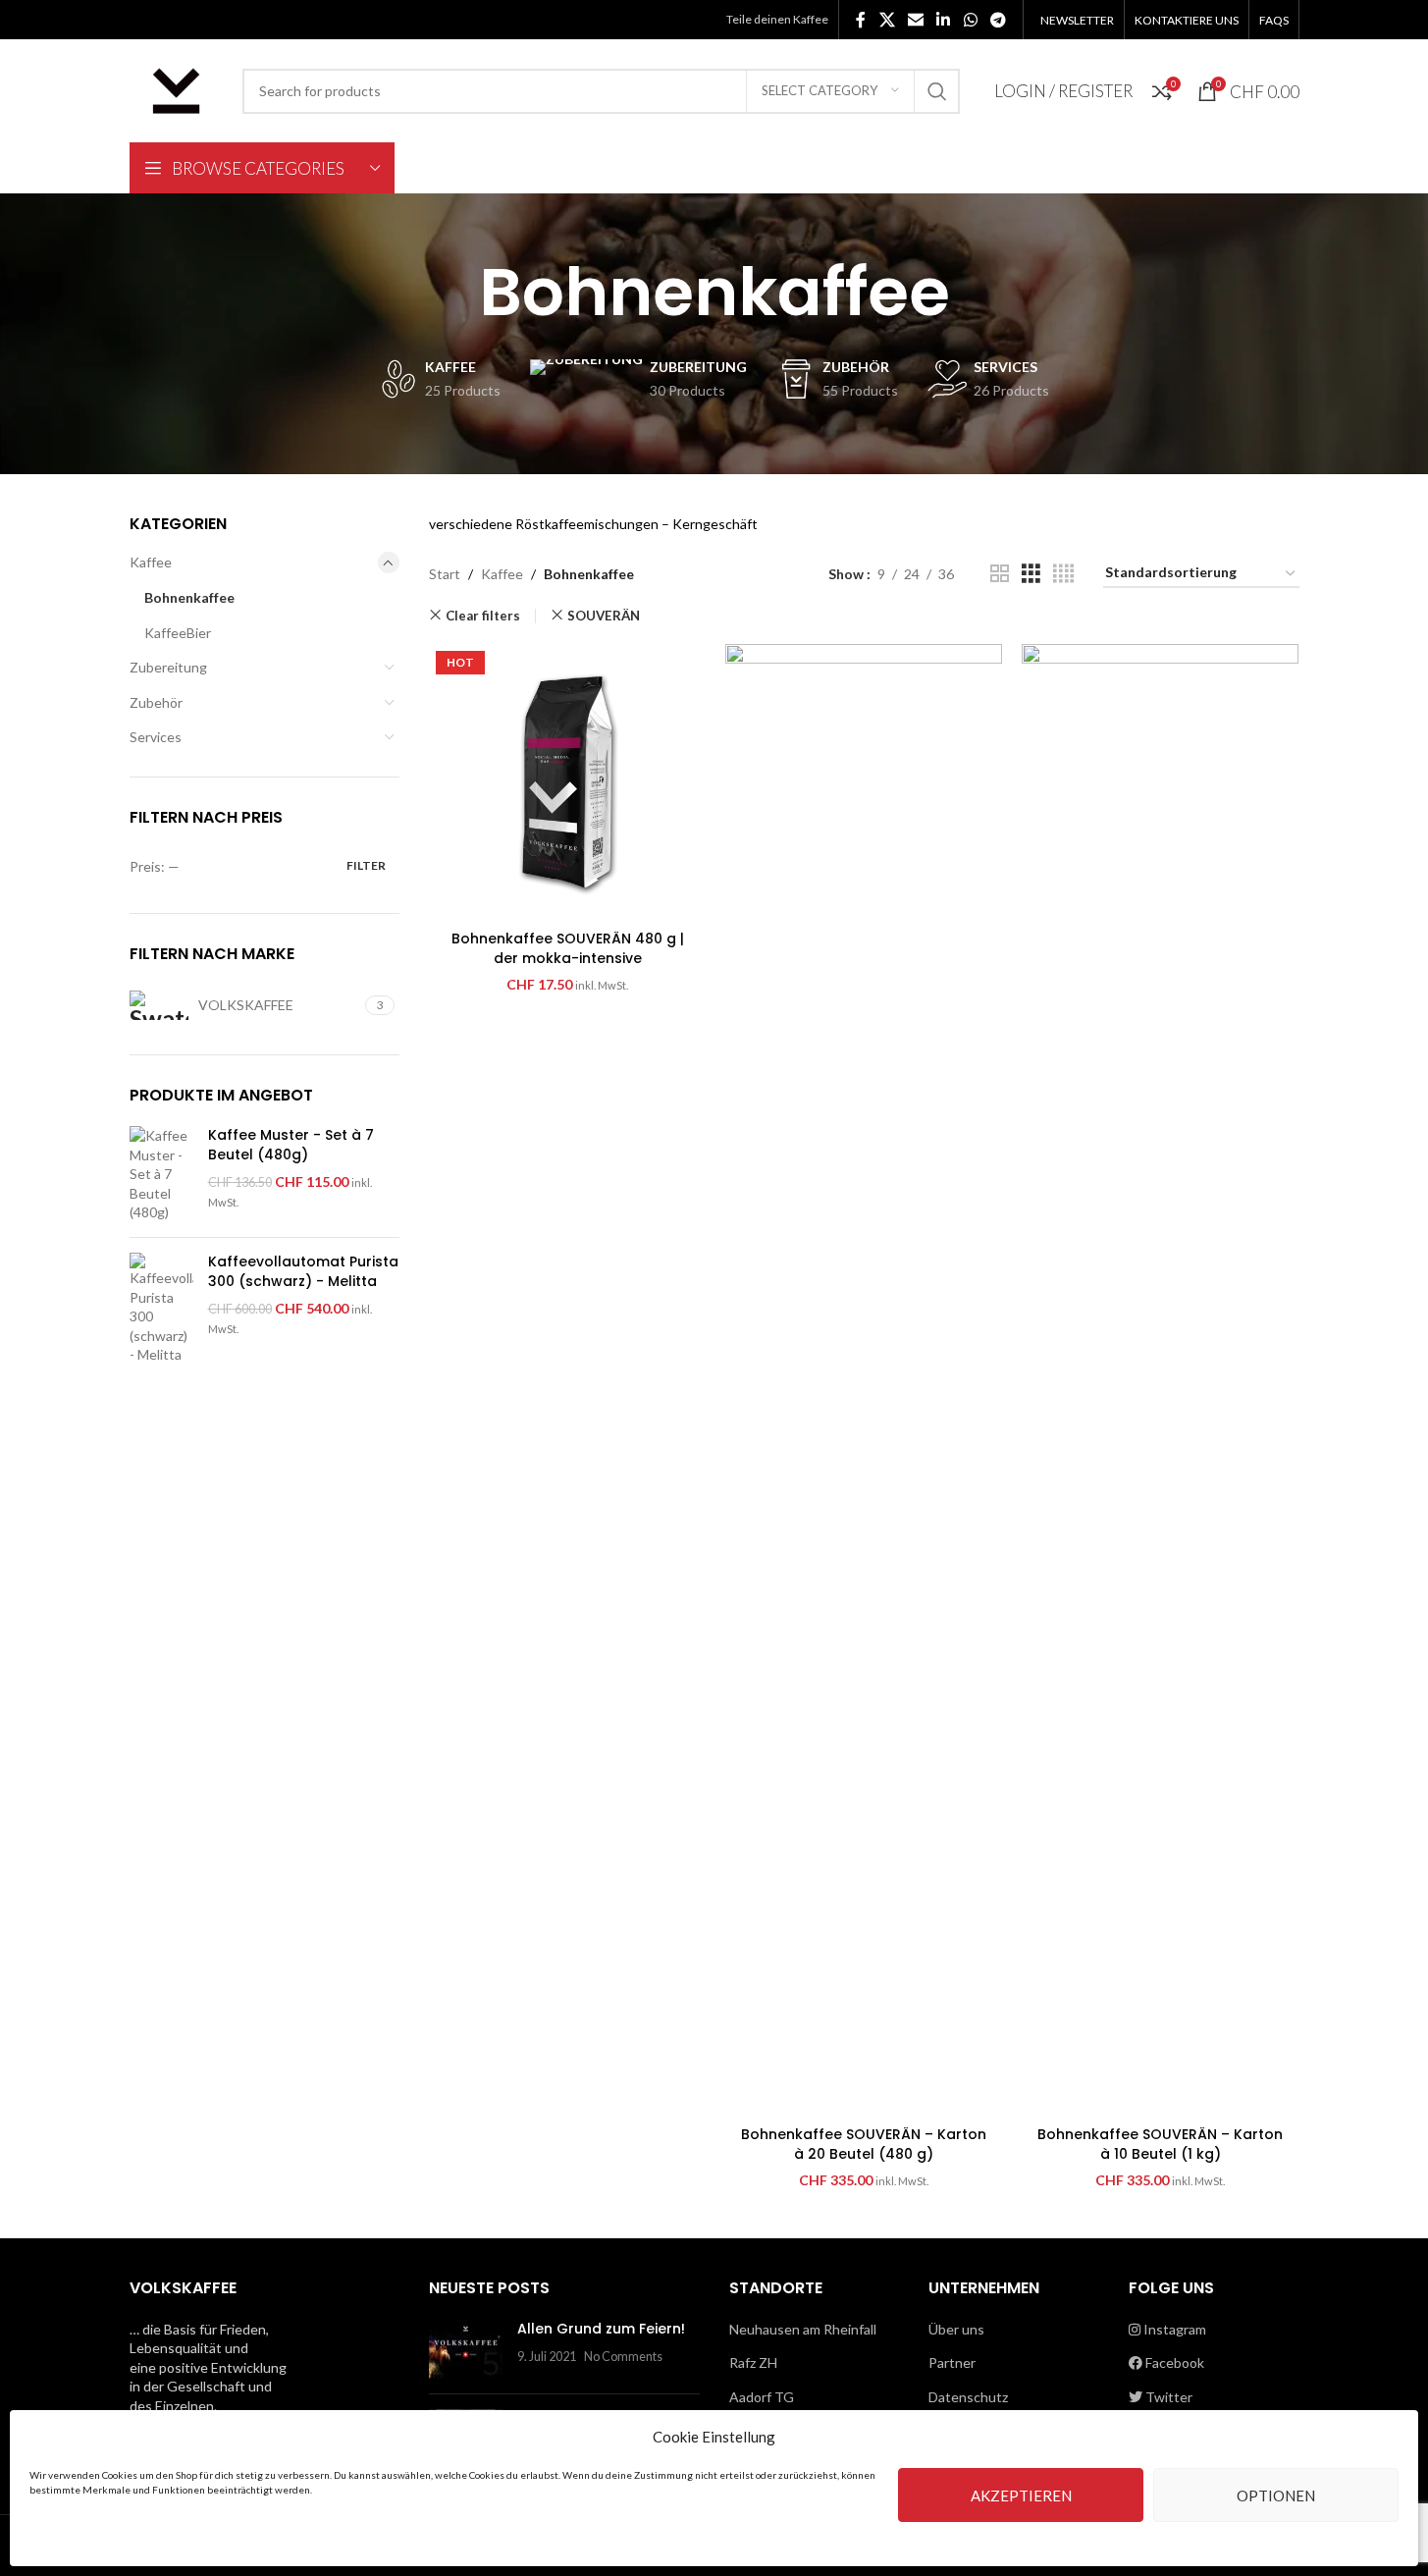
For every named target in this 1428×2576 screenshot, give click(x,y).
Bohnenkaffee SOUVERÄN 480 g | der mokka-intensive (568, 948)
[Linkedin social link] (944, 20)
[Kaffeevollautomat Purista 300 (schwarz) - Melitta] (161, 1309)
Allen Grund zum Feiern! (601, 2329)
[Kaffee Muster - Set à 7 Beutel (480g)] (161, 1174)
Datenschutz (968, 2397)
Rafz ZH (753, 2362)
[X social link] (887, 20)
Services (156, 737)
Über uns (956, 2329)
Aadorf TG (762, 2397)
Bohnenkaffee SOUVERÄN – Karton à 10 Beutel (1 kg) (1160, 2144)
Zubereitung (168, 667)
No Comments (623, 2357)
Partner (952, 2362)
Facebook (1173, 2362)
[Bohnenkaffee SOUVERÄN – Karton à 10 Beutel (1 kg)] (1160, 1380)
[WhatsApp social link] (970, 20)
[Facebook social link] (861, 20)
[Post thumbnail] (466, 2349)
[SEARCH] (937, 91)
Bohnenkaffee (189, 597)
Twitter (1167, 2397)
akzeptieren (1021, 2495)
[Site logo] (176, 89)
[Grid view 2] (1000, 574)
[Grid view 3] (1031, 574)
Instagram (1173, 2329)
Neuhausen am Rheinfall (803, 2329)
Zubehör (156, 702)
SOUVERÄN (604, 616)
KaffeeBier (178, 633)
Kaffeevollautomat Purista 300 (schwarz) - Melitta (303, 1272)
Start (445, 574)
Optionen (1276, 2495)
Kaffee (151, 562)
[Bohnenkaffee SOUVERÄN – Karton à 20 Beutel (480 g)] (864, 1380)
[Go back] (454, 293)
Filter (366, 865)
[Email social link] (915, 20)
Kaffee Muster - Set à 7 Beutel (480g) (291, 1145)
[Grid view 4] (1063, 574)
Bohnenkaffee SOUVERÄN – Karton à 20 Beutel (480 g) (864, 2144)
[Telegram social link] (998, 20)
